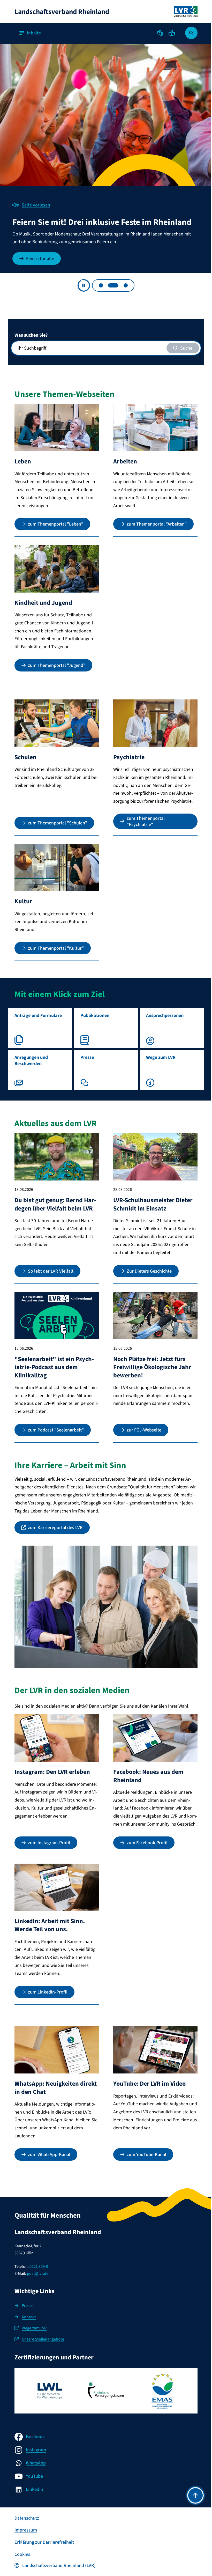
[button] (156, 33)
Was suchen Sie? (31, 333)
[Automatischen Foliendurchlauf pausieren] (82, 283)
